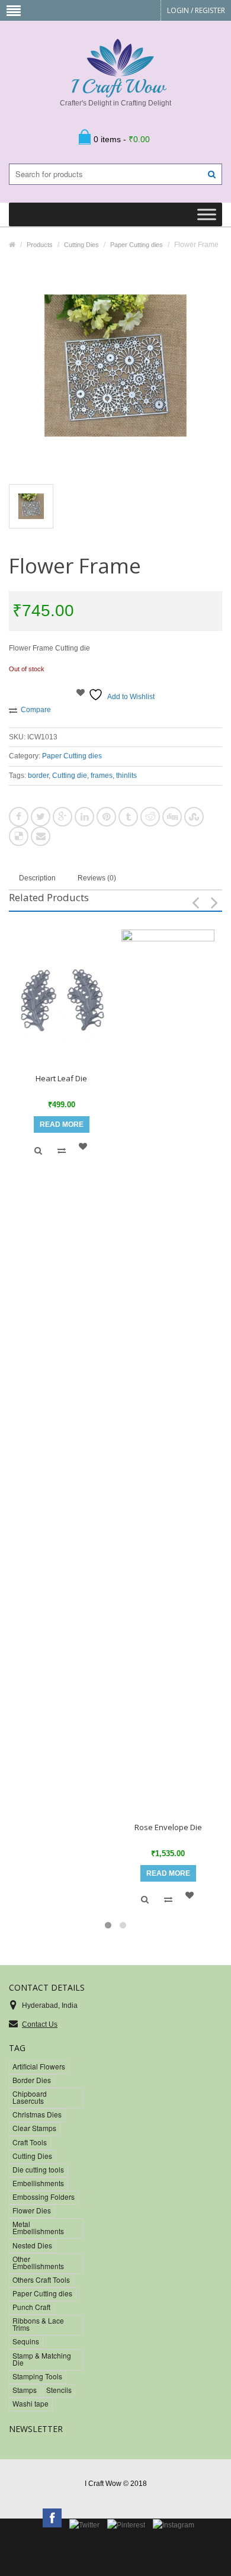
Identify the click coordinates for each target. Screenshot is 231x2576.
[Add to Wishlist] (85, 1146)
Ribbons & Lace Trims (38, 2324)
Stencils (59, 2390)
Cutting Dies (32, 2156)
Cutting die (70, 776)
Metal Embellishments (38, 2227)
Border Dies (32, 2080)
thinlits (126, 776)
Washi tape (31, 2403)
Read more (62, 1124)
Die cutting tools (38, 2169)
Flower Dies (32, 2210)
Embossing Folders (44, 2197)
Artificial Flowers (39, 2066)
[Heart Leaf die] (61, 999)
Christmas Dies (37, 2114)
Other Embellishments (38, 2262)
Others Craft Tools (41, 2279)
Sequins (26, 2341)
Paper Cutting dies (72, 756)
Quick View (38, 1151)
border (38, 776)
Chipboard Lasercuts (30, 2097)
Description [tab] (37, 878)
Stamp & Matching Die (42, 2359)
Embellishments (38, 2183)
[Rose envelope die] (168, 1374)
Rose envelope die (168, 1827)
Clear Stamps (34, 2128)
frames (102, 776)
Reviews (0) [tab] (97, 878)
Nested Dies (32, 2245)
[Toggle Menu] (207, 215)
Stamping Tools (37, 2376)
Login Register (196, 10)
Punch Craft (31, 2307)
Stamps (25, 2390)
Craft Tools (30, 2142)
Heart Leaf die (61, 1078)
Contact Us (40, 2024)
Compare (36, 710)
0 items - (122, 139)
